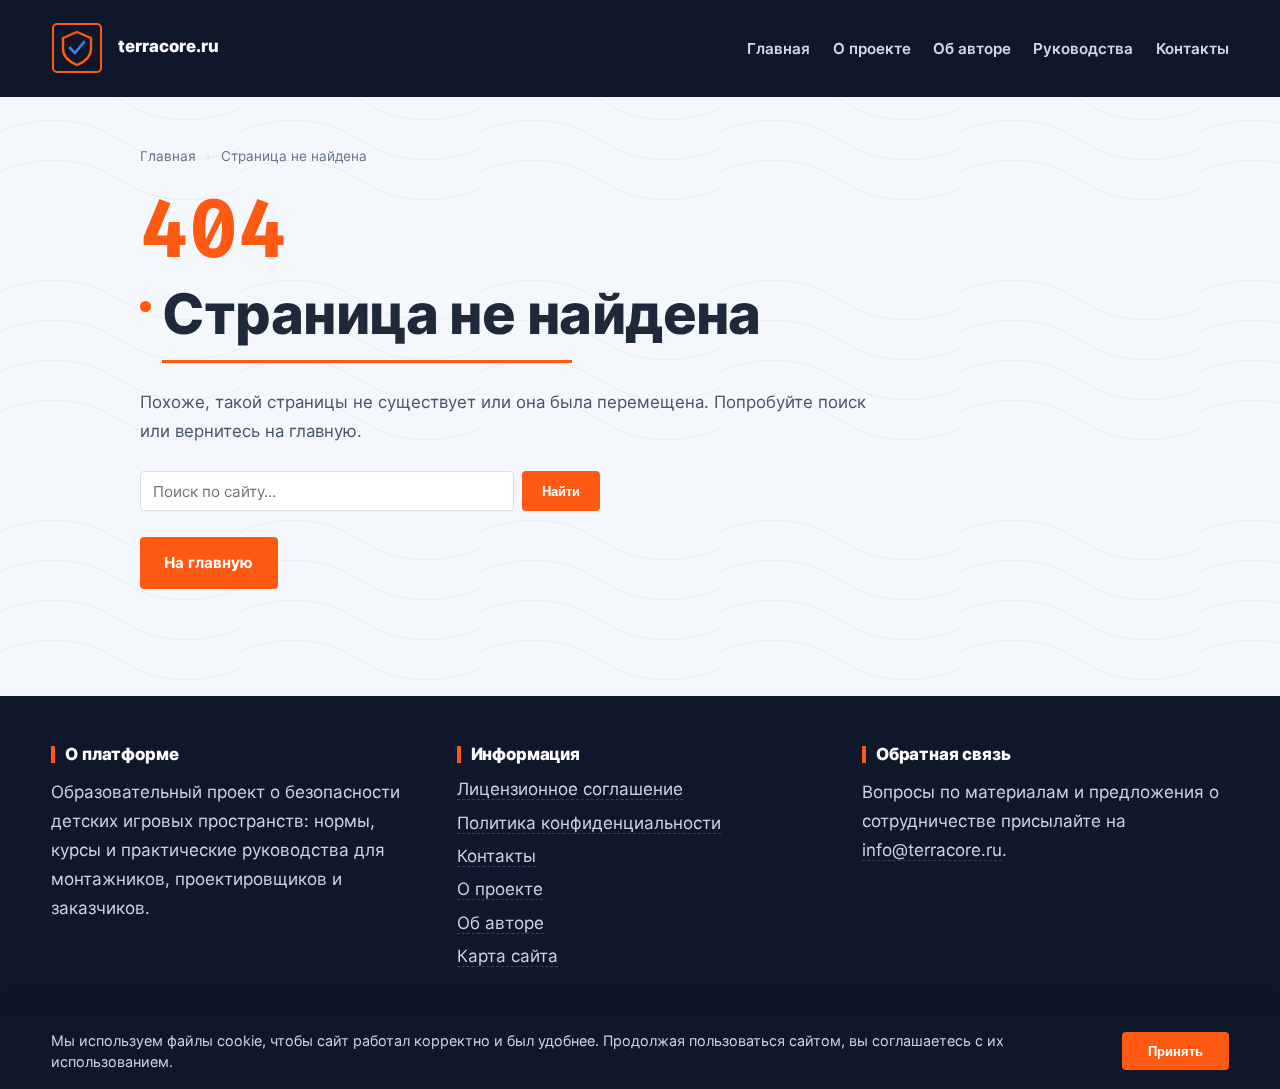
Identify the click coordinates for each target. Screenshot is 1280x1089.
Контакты (1192, 48)
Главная (778, 48)
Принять (1175, 1051)
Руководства (1083, 48)
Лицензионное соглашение (570, 789)
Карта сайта (507, 956)
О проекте (872, 48)
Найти (561, 491)
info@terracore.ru (932, 850)
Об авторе (972, 48)
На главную (209, 562)
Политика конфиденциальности (589, 823)
